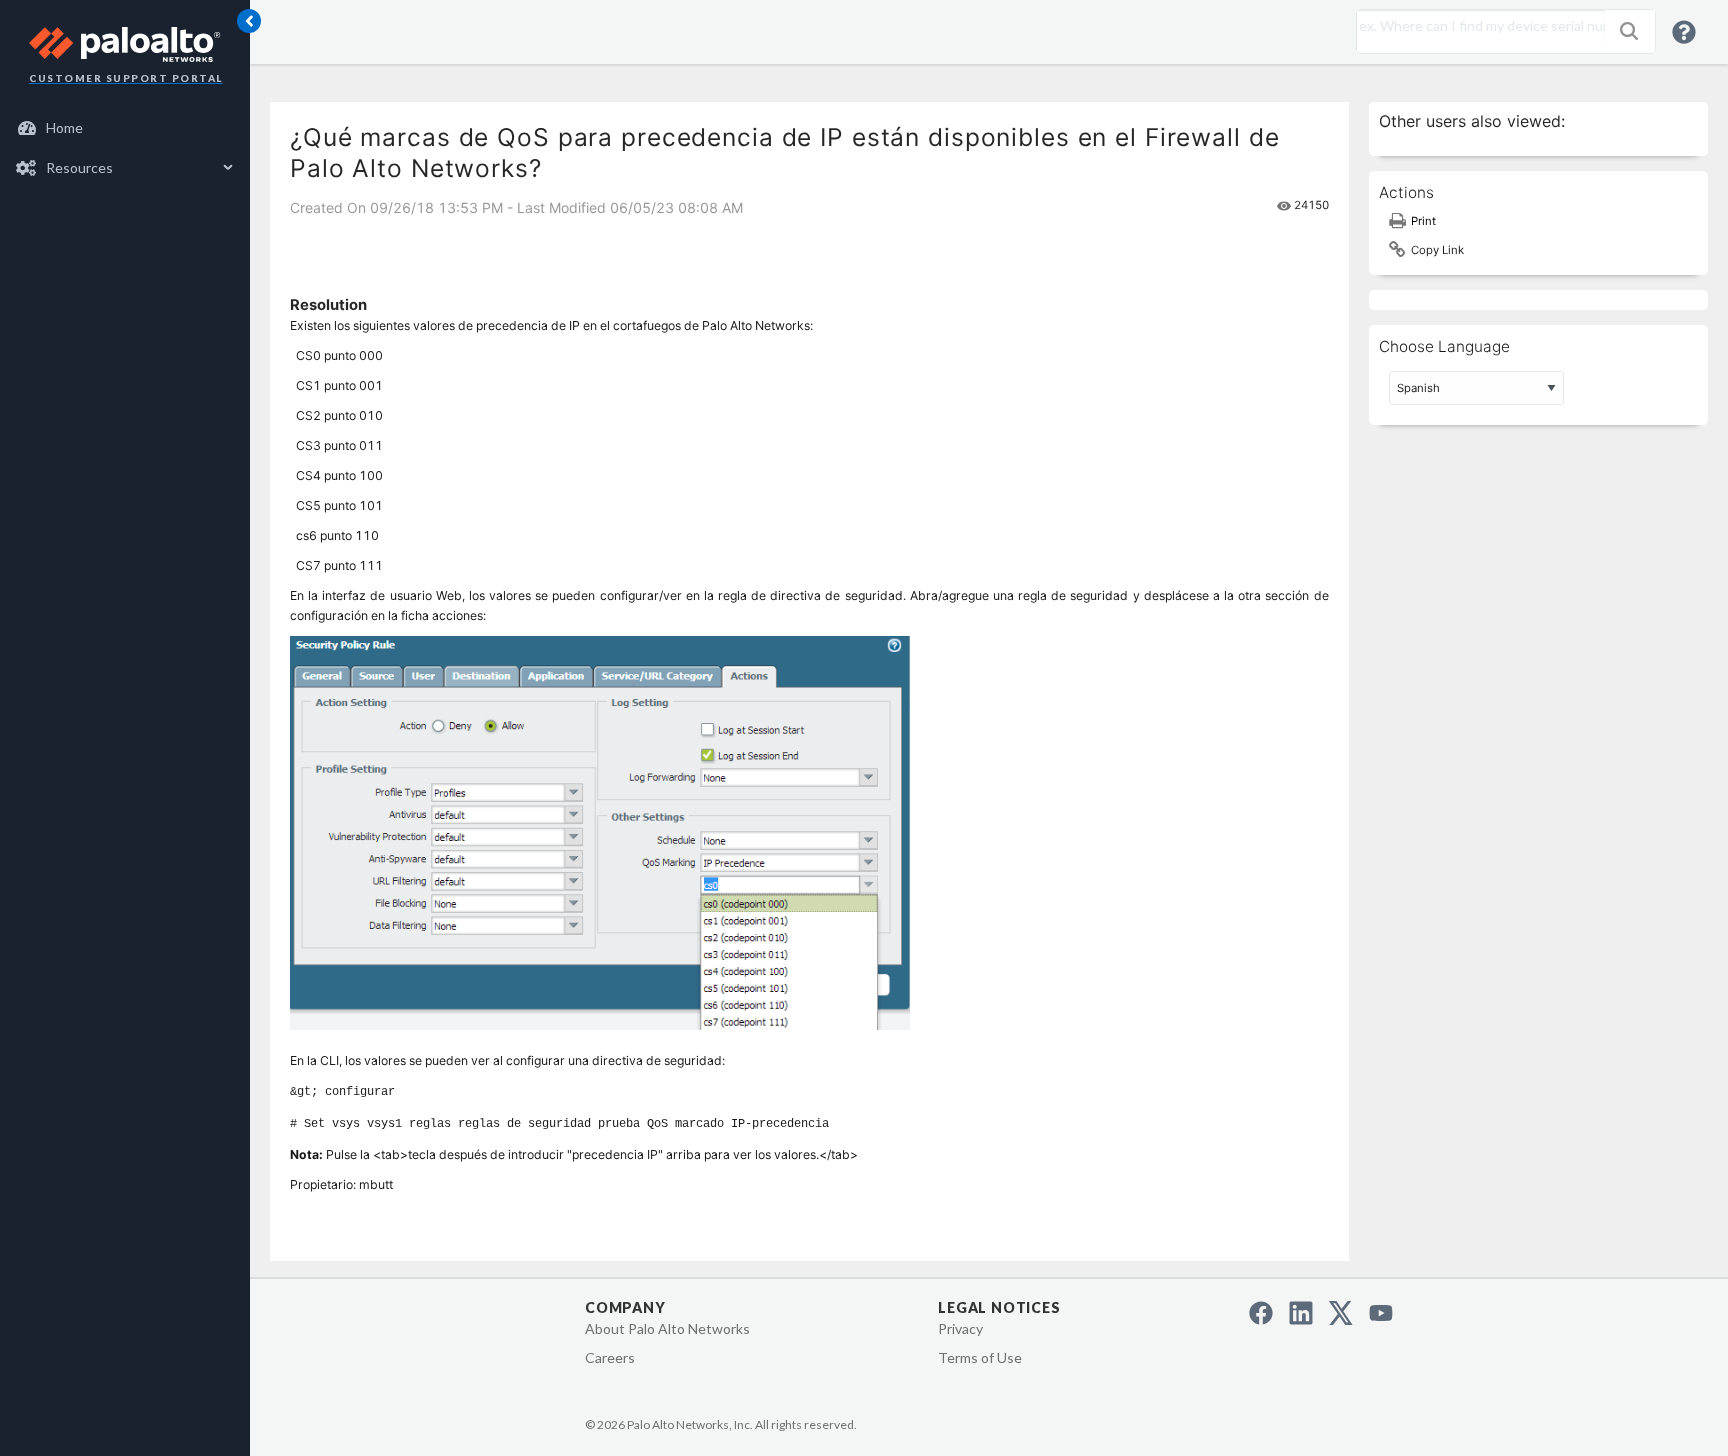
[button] (1629, 31)
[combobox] (1476, 26)
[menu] (125, 148)
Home (64, 127)
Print (1423, 221)
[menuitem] (125, 128)
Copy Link (1437, 250)
